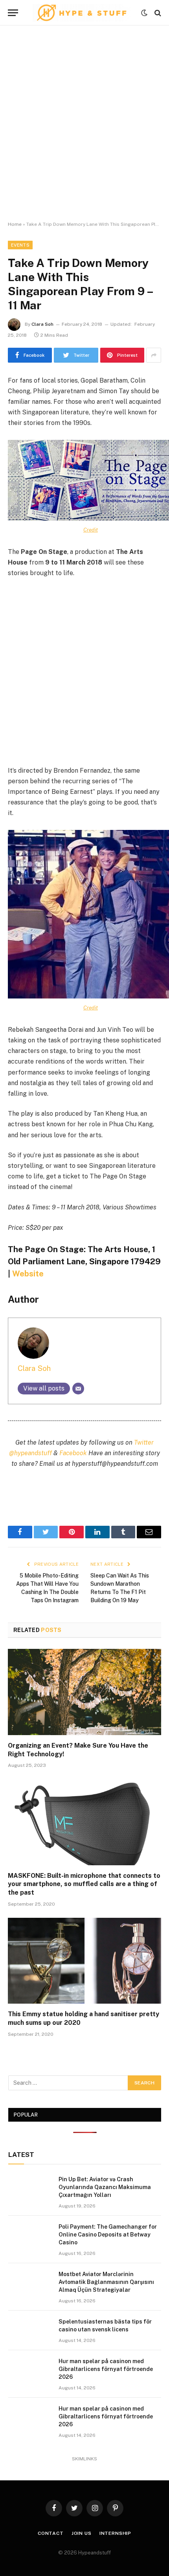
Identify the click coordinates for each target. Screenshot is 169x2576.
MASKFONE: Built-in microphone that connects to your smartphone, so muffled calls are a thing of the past (84, 1884)
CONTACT (51, 2533)
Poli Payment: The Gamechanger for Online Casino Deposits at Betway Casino (108, 2235)
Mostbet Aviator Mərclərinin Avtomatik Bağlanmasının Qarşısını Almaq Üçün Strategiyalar (106, 2282)
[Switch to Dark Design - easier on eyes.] (144, 13)
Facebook (73, 1453)
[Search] (157, 13)
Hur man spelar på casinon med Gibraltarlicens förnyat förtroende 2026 (106, 2369)
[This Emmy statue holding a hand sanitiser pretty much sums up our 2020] (84, 1961)
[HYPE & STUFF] (82, 13)
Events (20, 245)
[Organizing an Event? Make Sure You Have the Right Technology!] (84, 1692)
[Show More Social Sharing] (154, 355)
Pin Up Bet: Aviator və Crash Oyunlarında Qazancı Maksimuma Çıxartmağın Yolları (105, 2187)
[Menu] (13, 13)
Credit (91, 530)
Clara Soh (42, 324)
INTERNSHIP (115, 2533)
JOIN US (82, 2533)
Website (28, 1274)
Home (15, 224)
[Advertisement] (84, 123)
